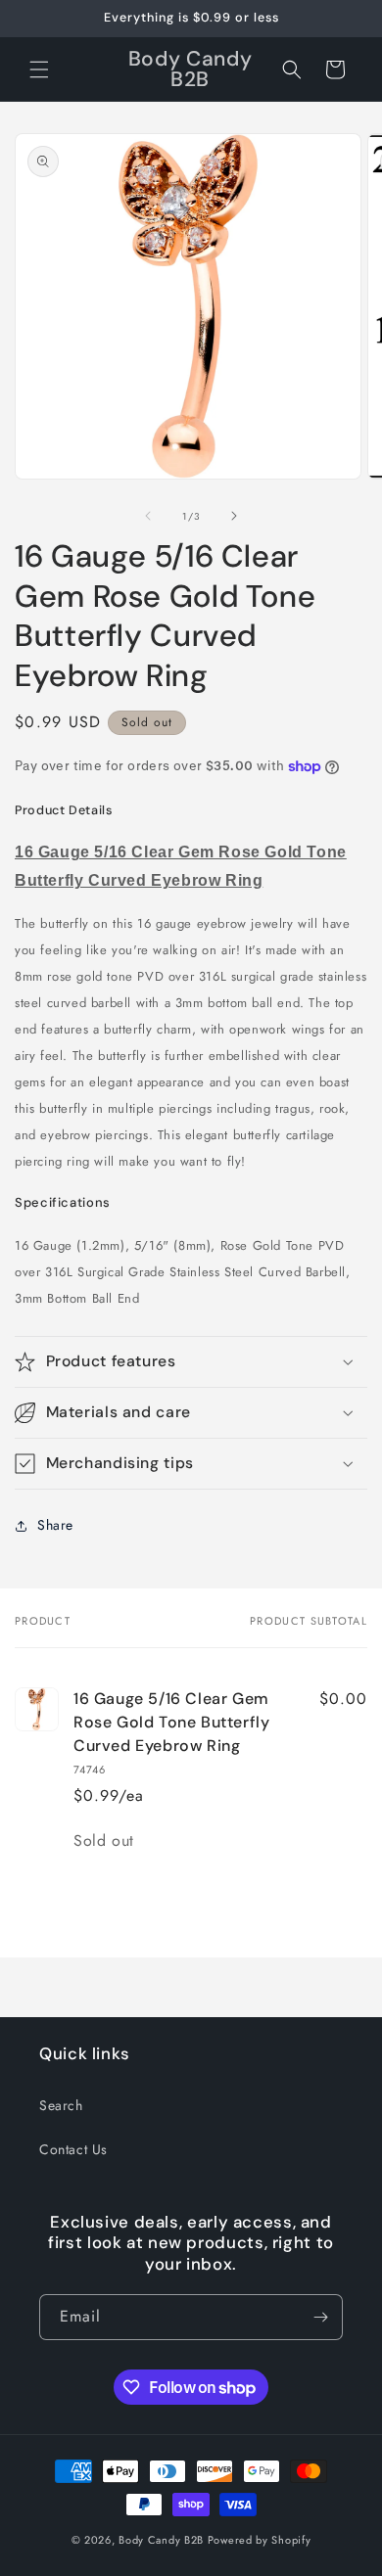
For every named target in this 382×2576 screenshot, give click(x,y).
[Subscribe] (320, 2317)
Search (61, 2105)
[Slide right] (234, 516)
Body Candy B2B (161, 2540)
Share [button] (55, 1525)
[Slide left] (148, 516)
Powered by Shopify (260, 2540)
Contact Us (73, 2149)
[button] (39, 69)
